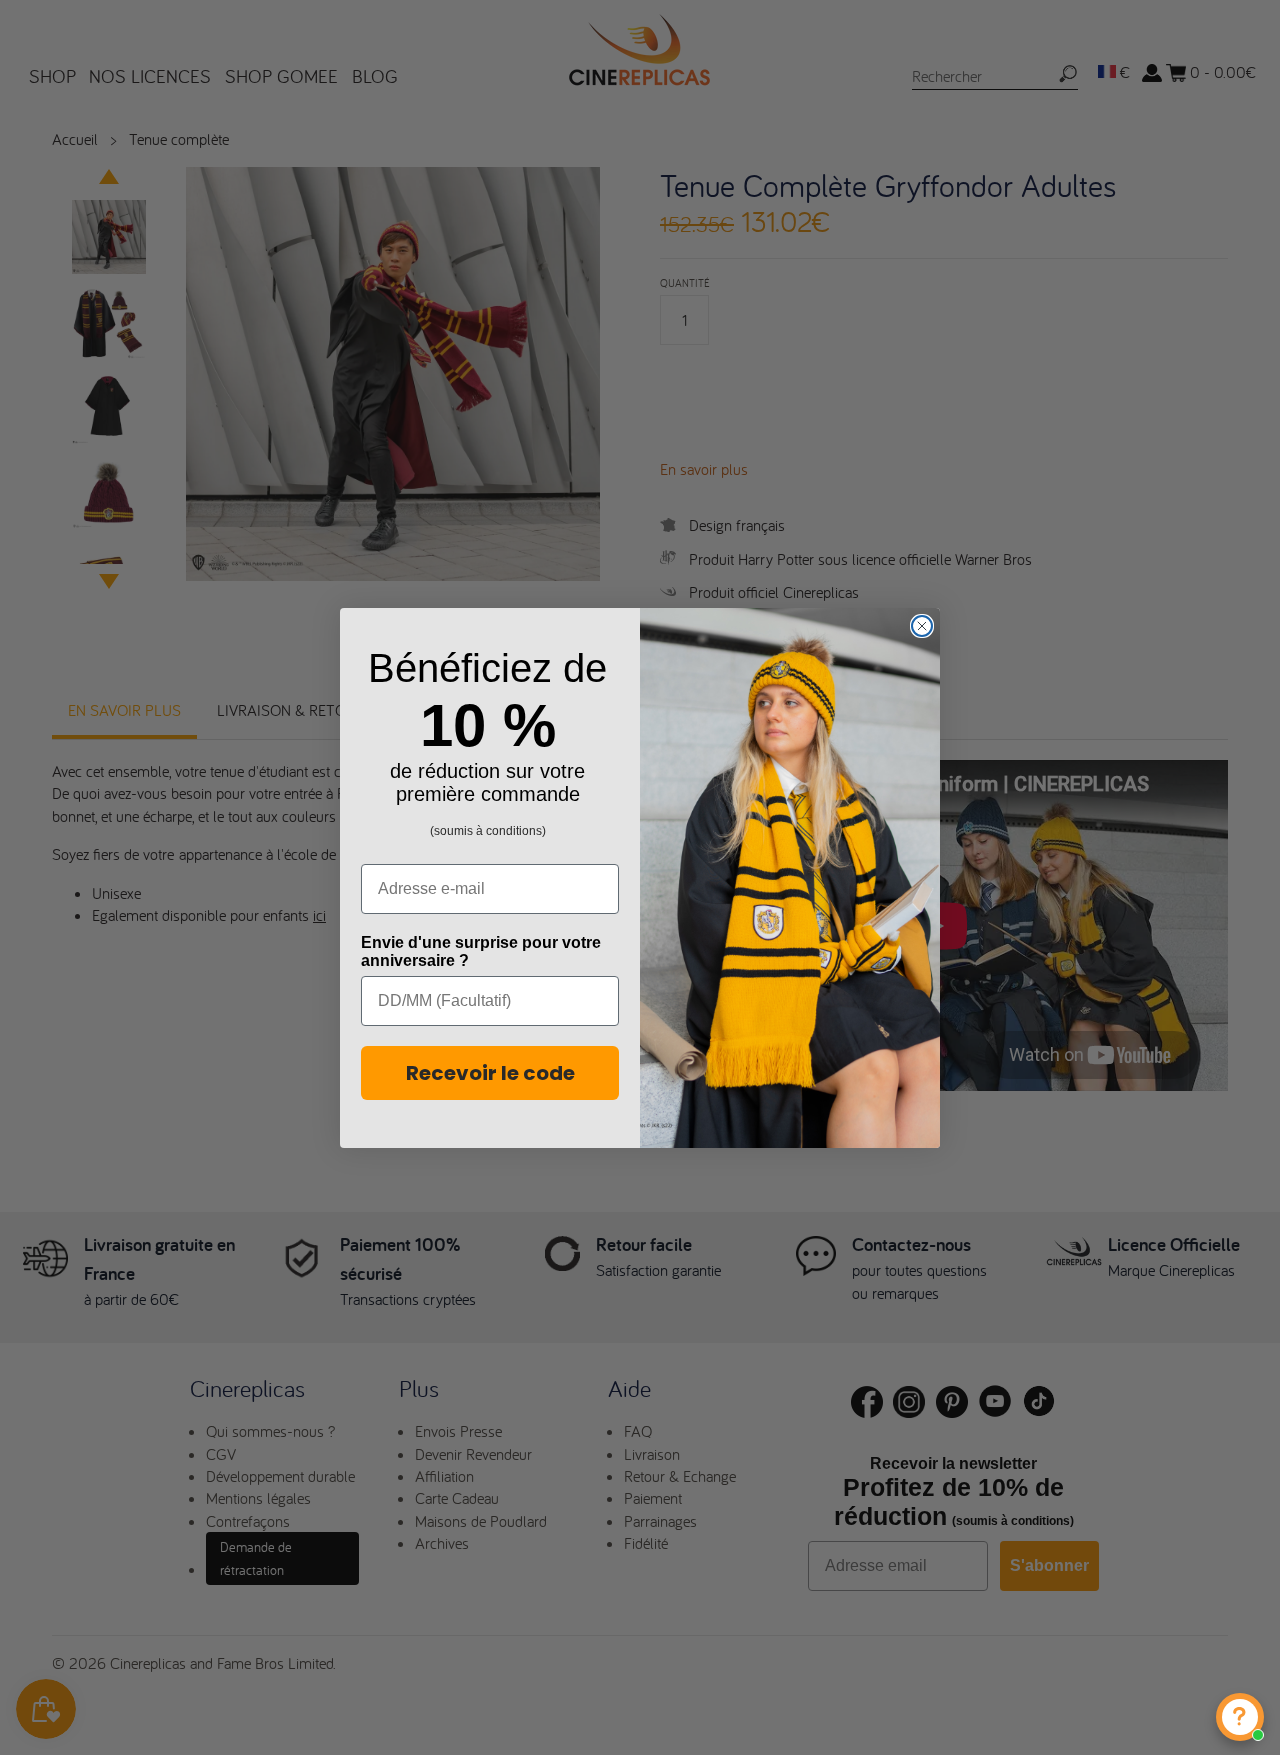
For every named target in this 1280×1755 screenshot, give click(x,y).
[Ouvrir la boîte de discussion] (1240, 1717)
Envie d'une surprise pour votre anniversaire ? (481, 951)
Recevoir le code (490, 1073)
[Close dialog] (922, 626)
